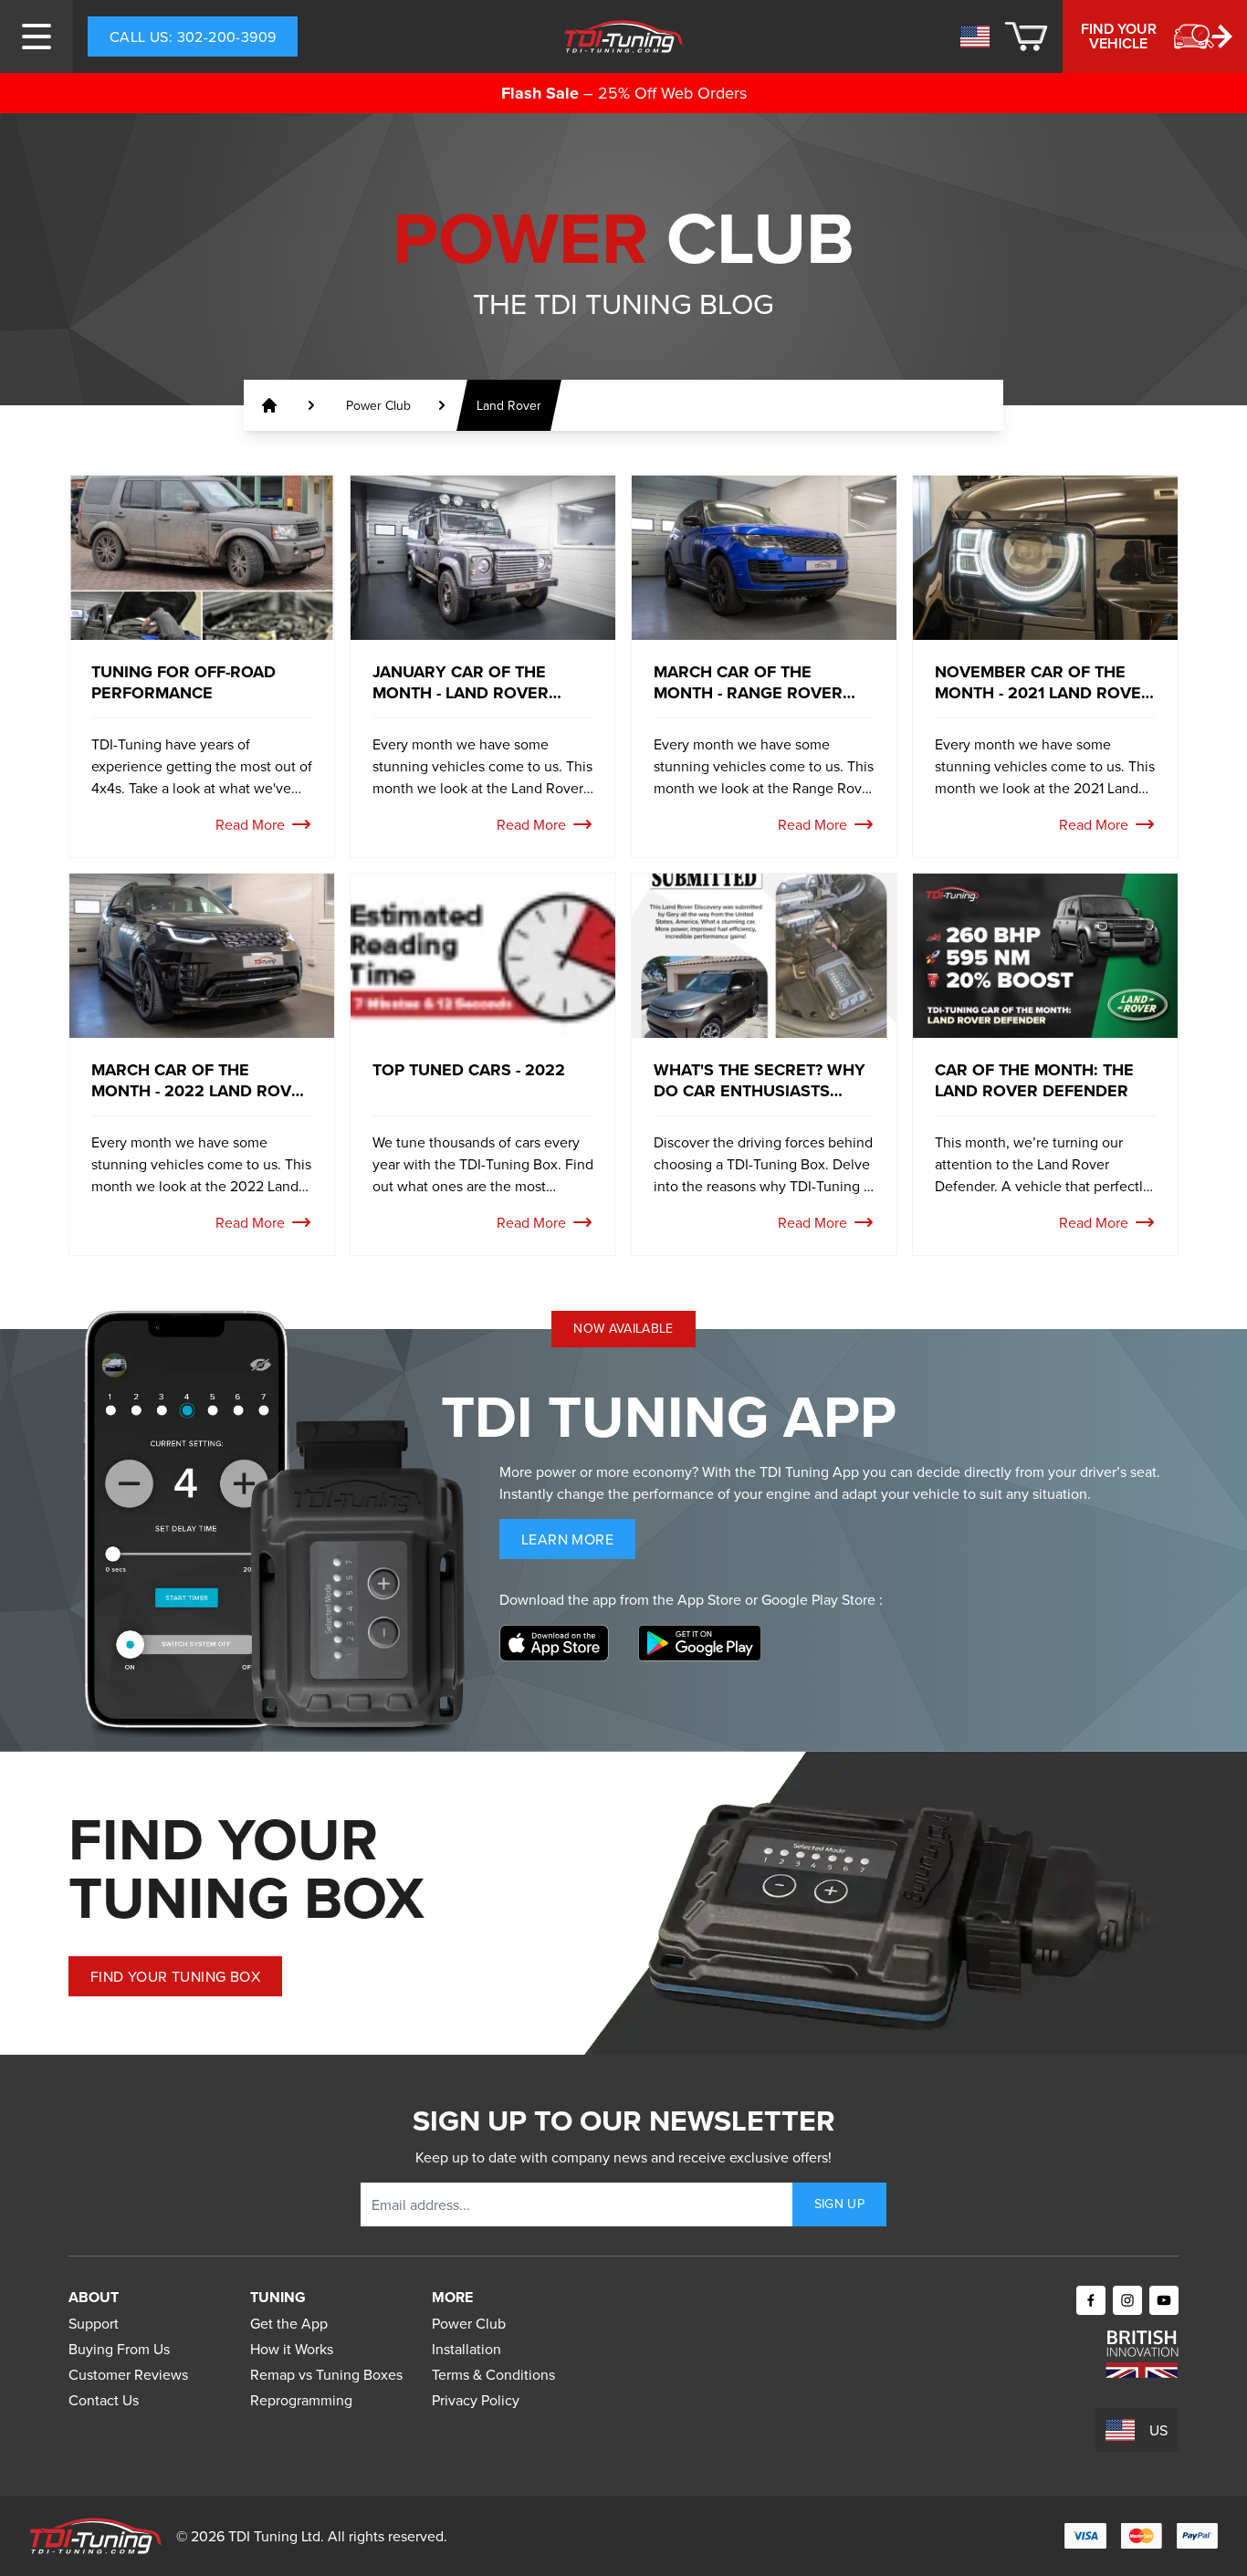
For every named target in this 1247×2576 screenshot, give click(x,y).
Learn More (578, 1544)
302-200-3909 (193, 37)
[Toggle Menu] (37, 37)
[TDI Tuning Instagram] (1127, 2300)
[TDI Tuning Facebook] (1091, 2300)
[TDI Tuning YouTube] (1164, 2300)
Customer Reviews (128, 2374)
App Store (711, 1599)
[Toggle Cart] (1026, 37)
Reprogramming (301, 2400)
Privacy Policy (476, 2400)
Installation (466, 2349)
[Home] (624, 37)
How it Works (292, 2349)
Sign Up (839, 2204)
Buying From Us (119, 2349)
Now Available (623, 1328)
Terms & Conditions (493, 2374)
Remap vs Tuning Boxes (326, 2374)
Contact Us (104, 2400)
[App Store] (554, 1643)
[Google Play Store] (700, 1643)
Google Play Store (820, 1599)
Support (94, 2323)
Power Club (469, 2323)
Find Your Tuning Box (175, 1976)
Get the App (289, 2323)
